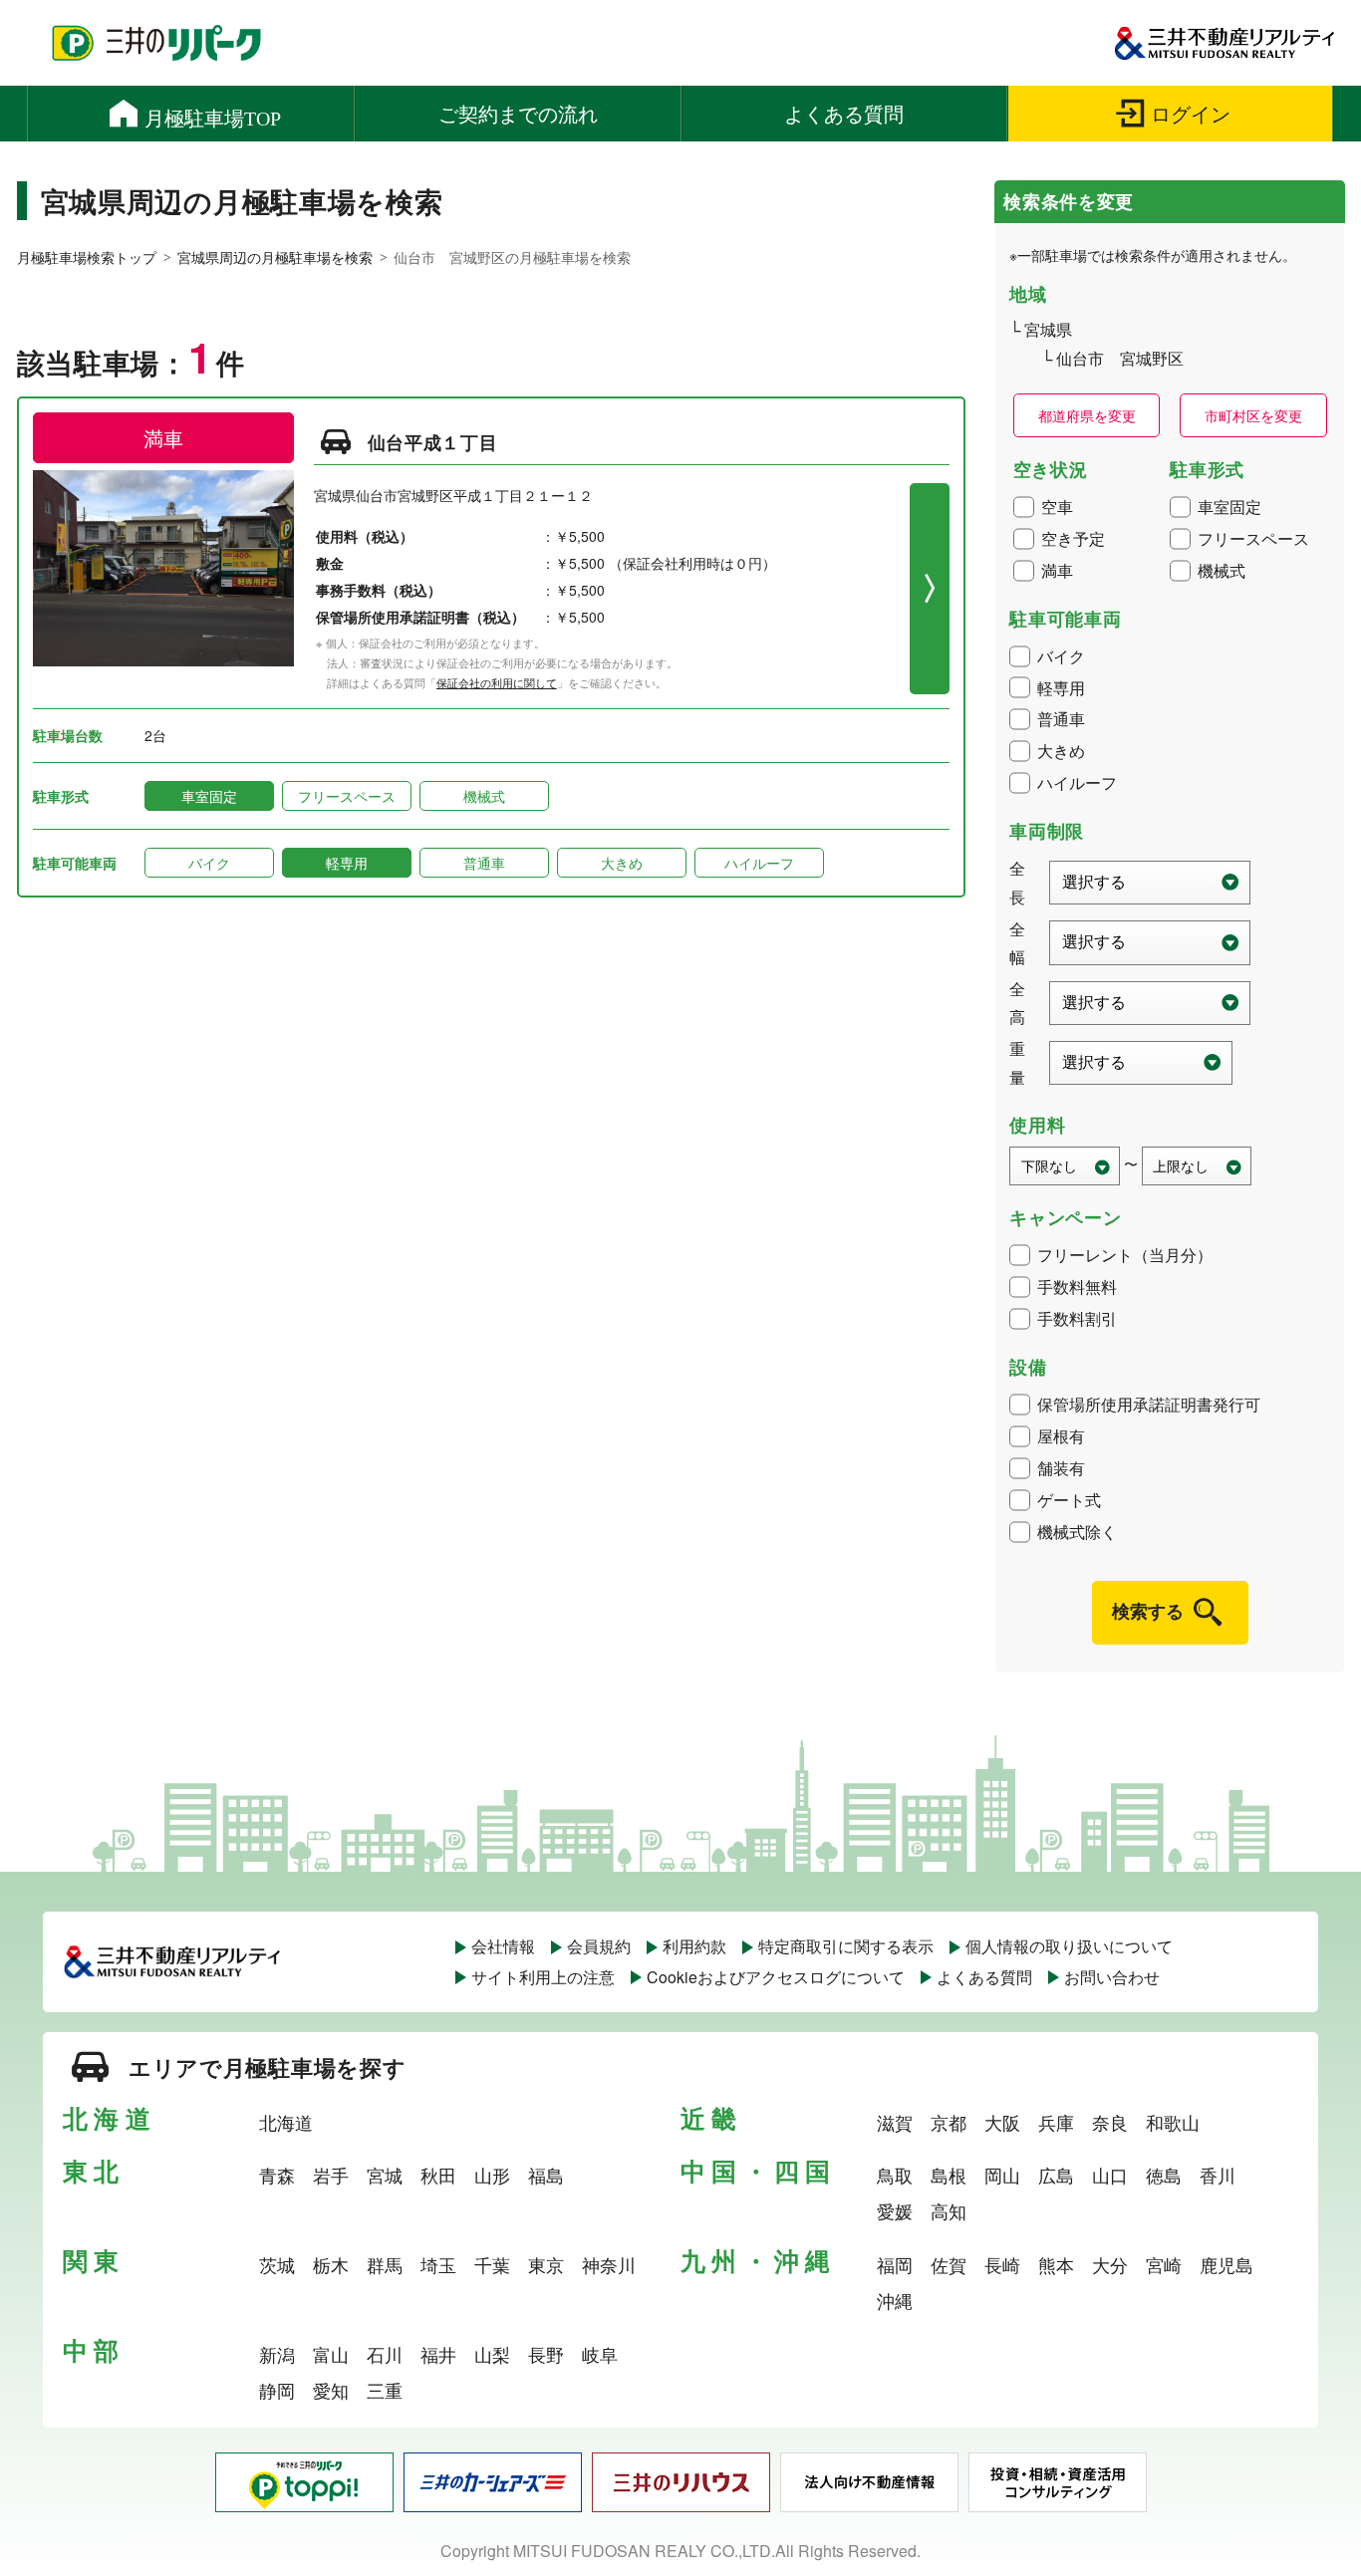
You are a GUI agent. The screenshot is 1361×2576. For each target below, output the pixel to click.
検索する (1148, 1611)
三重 (385, 2390)
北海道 (286, 2122)
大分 (1110, 2264)
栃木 (331, 2264)
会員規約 (599, 1946)
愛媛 (895, 2210)
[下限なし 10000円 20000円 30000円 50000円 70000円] (1065, 1166)
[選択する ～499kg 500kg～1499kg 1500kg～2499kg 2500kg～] (1141, 1063)
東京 (546, 2264)
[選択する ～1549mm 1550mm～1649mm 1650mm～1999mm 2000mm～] (1150, 1003)
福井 (438, 2354)
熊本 (1056, 2264)
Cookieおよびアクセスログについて (776, 1977)
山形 (492, 2175)
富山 (331, 2354)
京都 (949, 2122)
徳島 (1164, 2175)
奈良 (1110, 2122)
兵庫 (1056, 2122)
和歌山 (1173, 2122)
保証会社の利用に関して (497, 682)
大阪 (1002, 2122)
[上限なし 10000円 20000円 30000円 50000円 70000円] (1197, 1166)
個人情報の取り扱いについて (1069, 1946)
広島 (1056, 2175)
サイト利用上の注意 (543, 1977)
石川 (385, 2354)
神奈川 (609, 2264)
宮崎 (1164, 2264)
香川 (1218, 2175)
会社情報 (503, 1946)
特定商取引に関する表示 (846, 1946)
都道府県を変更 (1087, 415)
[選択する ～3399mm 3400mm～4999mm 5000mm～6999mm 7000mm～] (1150, 883)
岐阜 (600, 2354)
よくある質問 (984, 1977)
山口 (1110, 2175)
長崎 (1002, 2264)
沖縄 (895, 2300)
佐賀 (949, 2264)
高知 (949, 2210)
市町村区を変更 (1253, 415)
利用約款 (694, 1946)
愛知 (331, 2390)
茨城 (277, 2264)
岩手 (331, 2175)
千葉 (492, 2264)
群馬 (385, 2264)
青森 (277, 2175)
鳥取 (895, 2175)
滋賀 (895, 2122)
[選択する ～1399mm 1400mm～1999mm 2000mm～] (1150, 942)
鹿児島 (1226, 2264)
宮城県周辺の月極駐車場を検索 (275, 257)
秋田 (438, 2175)
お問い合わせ (1112, 1977)
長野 (546, 2354)
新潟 (277, 2354)
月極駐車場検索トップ (87, 257)
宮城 (385, 2175)
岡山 (1002, 2175)
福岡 (895, 2264)
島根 (949, 2175)
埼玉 (438, 2264)
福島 (546, 2175)
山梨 (492, 2354)
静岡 (277, 2390)
